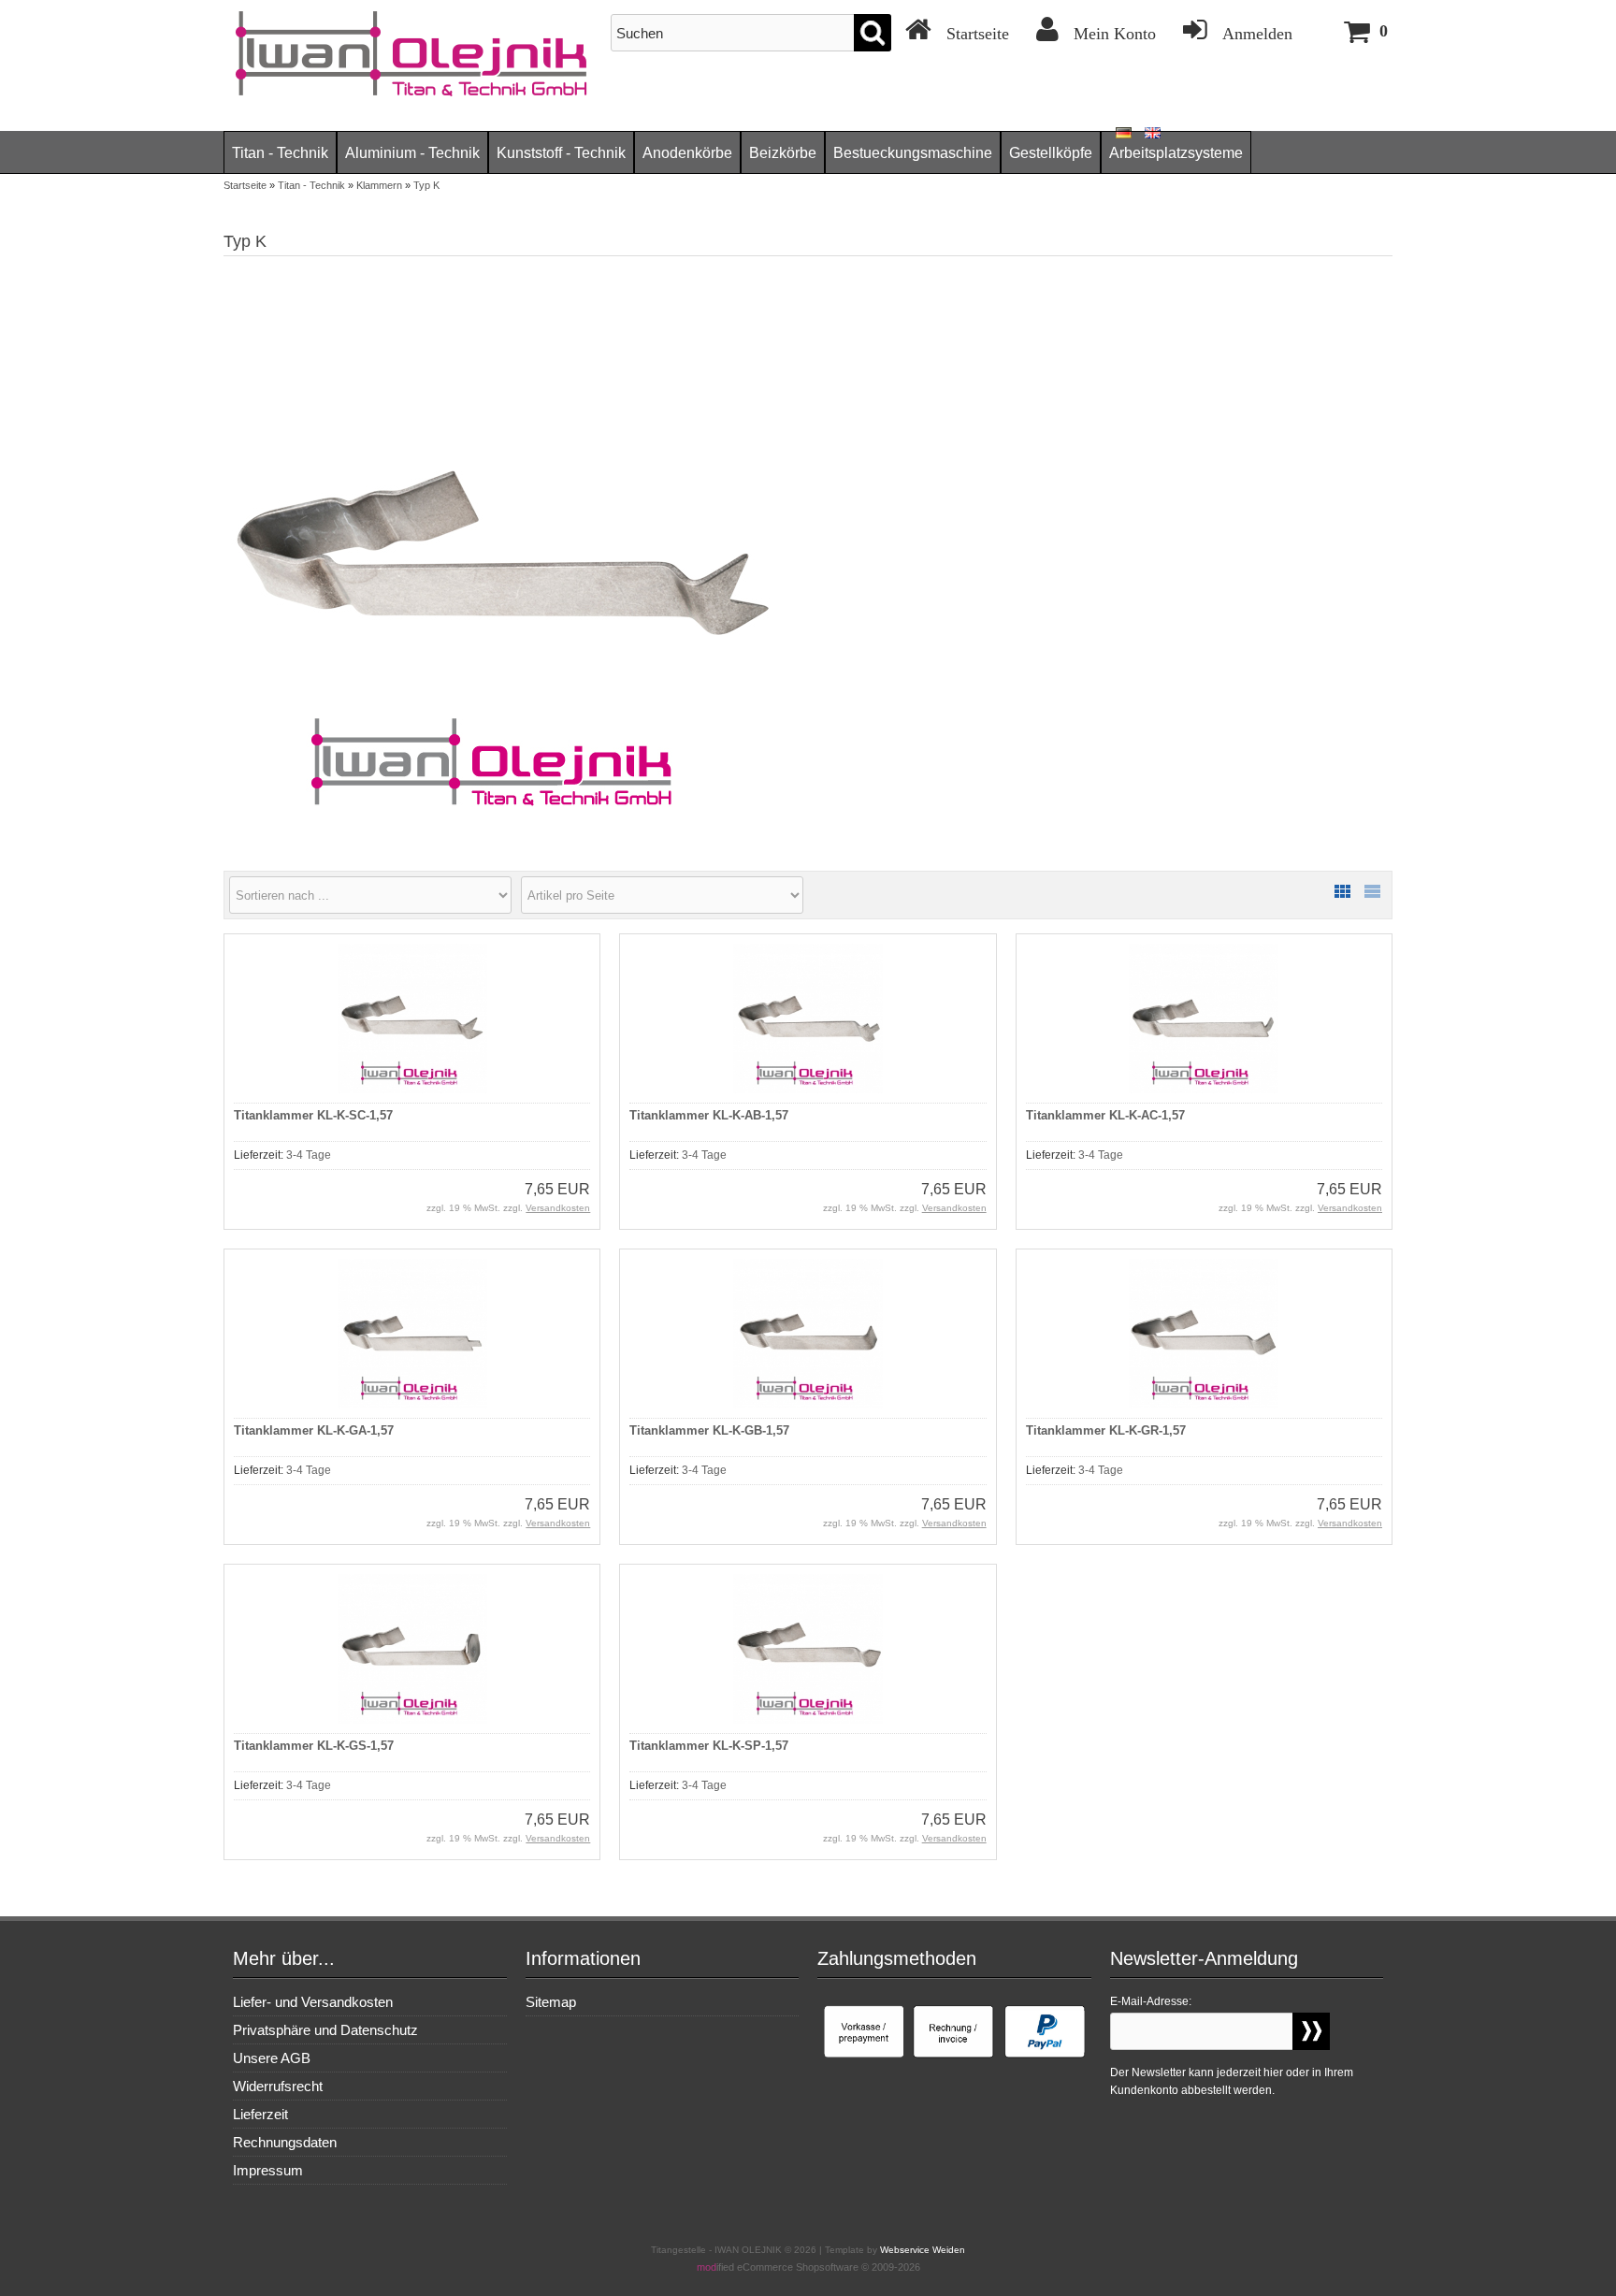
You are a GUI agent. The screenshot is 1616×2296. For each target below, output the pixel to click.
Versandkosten (558, 1208)
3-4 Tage (309, 1155)
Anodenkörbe (687, 153)
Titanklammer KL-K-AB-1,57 (709, 1115)
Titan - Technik (280, 153)
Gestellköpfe (1051, 153)
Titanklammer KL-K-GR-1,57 (1106, 1430)
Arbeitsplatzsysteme (1176, 153)
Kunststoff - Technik (561, 153)
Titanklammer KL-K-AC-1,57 (1105, 1115)
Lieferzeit (260, 2114)
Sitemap (551, 2002)
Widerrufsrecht (278, 2086)
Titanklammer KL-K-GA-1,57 (314, 1430)
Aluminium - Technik (412, 153)
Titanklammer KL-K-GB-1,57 (709, 1430)
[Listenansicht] (1372, 891)
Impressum (268, 2170)
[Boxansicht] (1342, 891)
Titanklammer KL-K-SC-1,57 (313, 1115)
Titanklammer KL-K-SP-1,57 (709, 1746)
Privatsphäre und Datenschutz (325, 2030)
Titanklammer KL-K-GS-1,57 (314, 1746)
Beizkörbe (783, 153)
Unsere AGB (272, 2058)
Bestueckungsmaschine (913, 153)
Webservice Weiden (923, 2250)
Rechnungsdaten (285, 2142)
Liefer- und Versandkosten (313, 2002)
